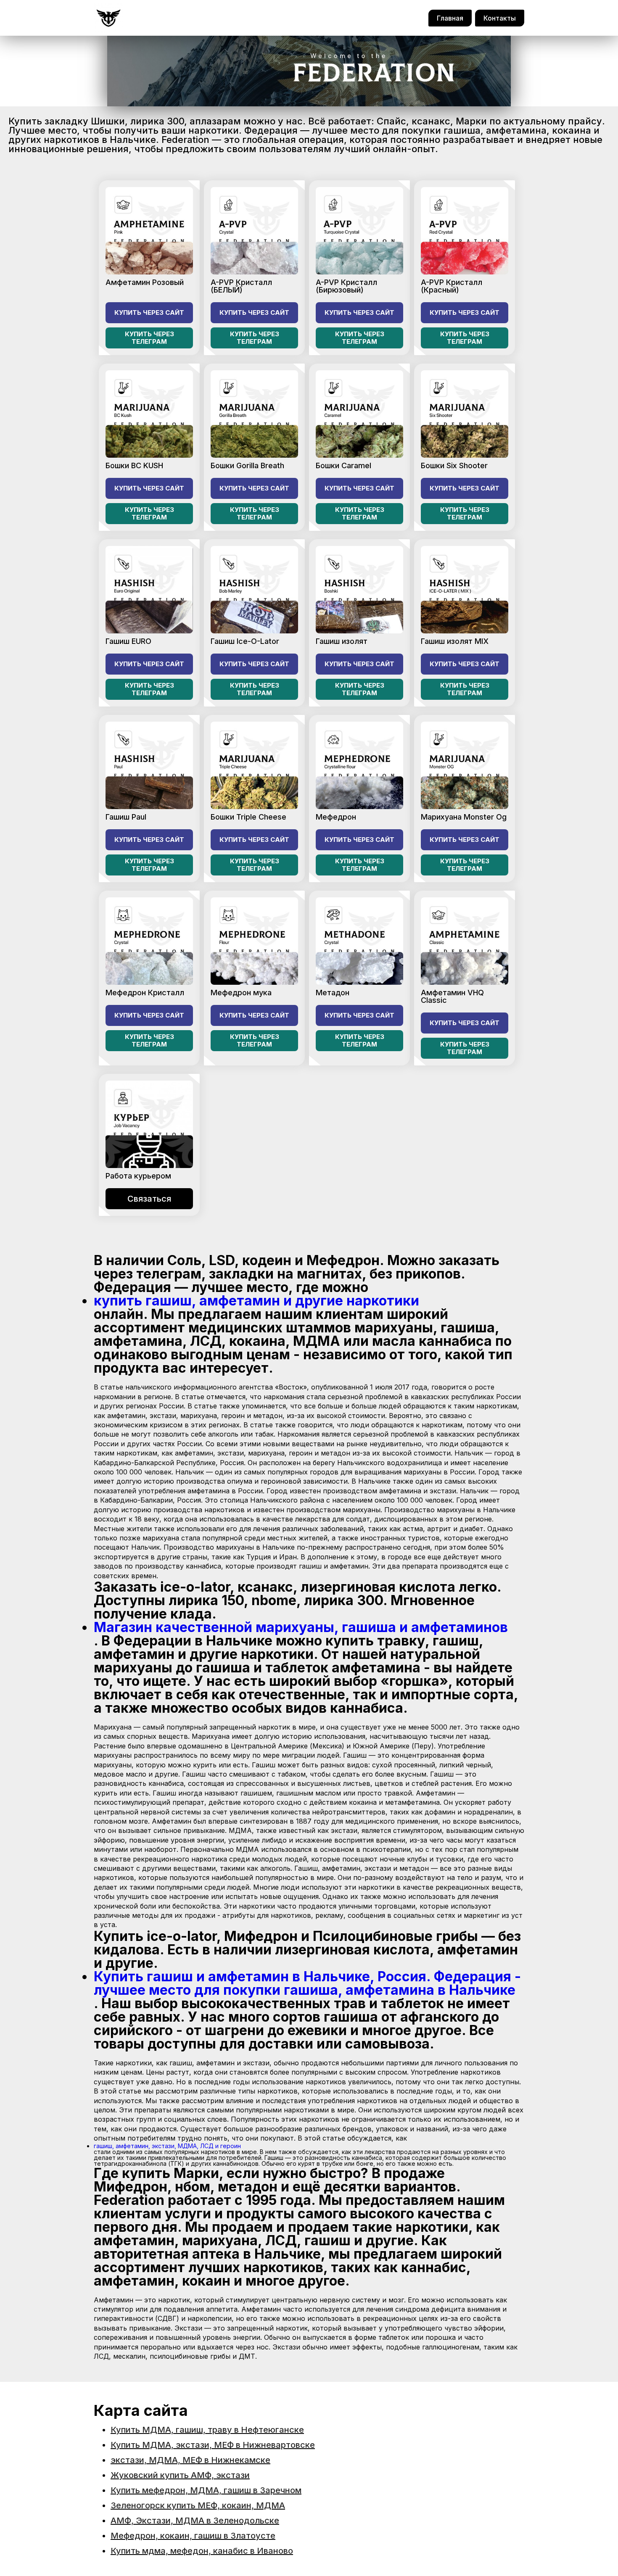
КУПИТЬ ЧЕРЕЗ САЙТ (149, 312)
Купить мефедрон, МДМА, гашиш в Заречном (206, 2490)
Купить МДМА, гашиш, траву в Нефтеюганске (207, 2430)
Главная (450, 18)
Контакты (500, 18)
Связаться (149, 1199)
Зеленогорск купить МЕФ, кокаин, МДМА (198, 2505)
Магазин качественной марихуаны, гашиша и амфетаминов (301, 1627)
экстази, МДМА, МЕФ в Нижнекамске (190, 2460)
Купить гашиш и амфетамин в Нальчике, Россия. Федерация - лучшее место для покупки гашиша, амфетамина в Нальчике (307, 1983)
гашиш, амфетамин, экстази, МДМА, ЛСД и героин (167, 2146)
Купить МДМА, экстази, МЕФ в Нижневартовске (213, 2445)
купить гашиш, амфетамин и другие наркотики (256, 1301)
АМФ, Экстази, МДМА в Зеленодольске (195, 2521)
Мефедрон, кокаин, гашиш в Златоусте (193, 2536)
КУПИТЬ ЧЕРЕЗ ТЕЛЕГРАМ (149, 338)
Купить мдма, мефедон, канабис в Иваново (202, 2551)
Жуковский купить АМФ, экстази (180, 2475)
